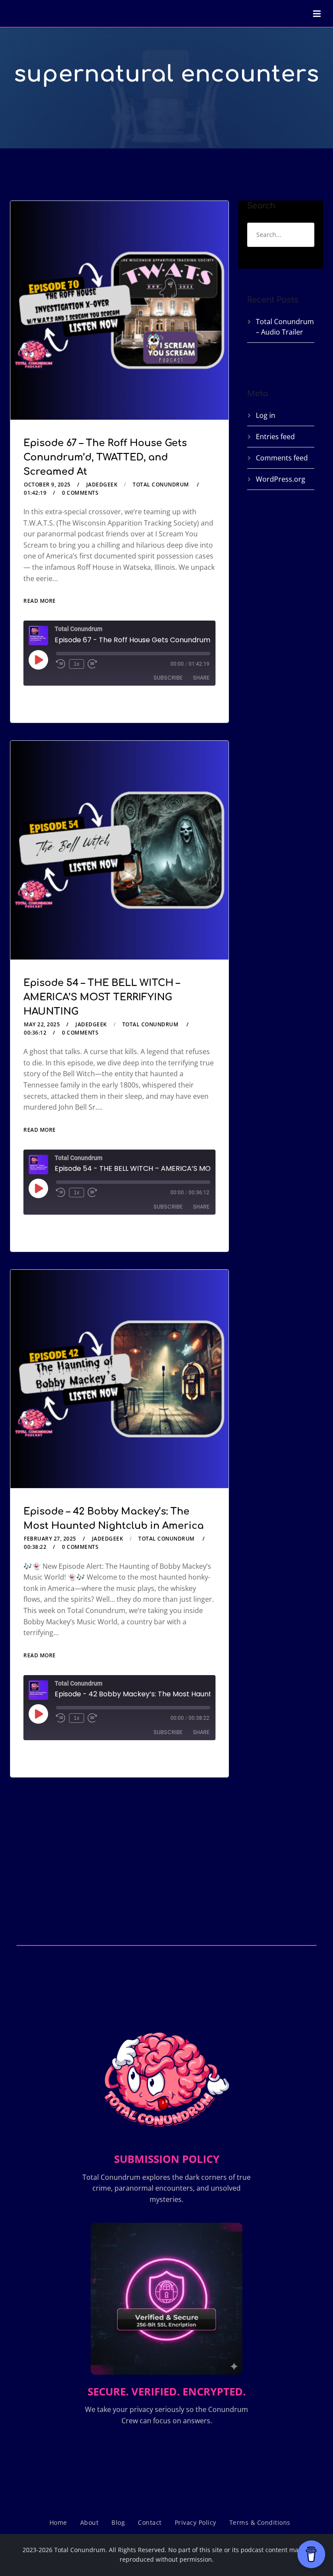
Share (201, 678)
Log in (266, 415)
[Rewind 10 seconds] (61, 664)
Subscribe (168, 678)
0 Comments (80, 493)
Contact (150, 2522)
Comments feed (282, 458)
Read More (40, 601)
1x (77, 664)
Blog (118, 2522)
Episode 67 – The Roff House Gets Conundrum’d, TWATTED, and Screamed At (105, 457)
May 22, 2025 (42, 1024)
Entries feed (275, 437)
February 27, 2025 (50, 1539)
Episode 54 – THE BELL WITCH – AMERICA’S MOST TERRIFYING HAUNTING (102, 997)
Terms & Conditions (260, 2522)
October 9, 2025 (47, 485)
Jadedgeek (102, 485)
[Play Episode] (38, 660)
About (90, 2522)
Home (58, 2522)
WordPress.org (281, 479)
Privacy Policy (196, 2522)
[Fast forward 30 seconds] (92, 664)
